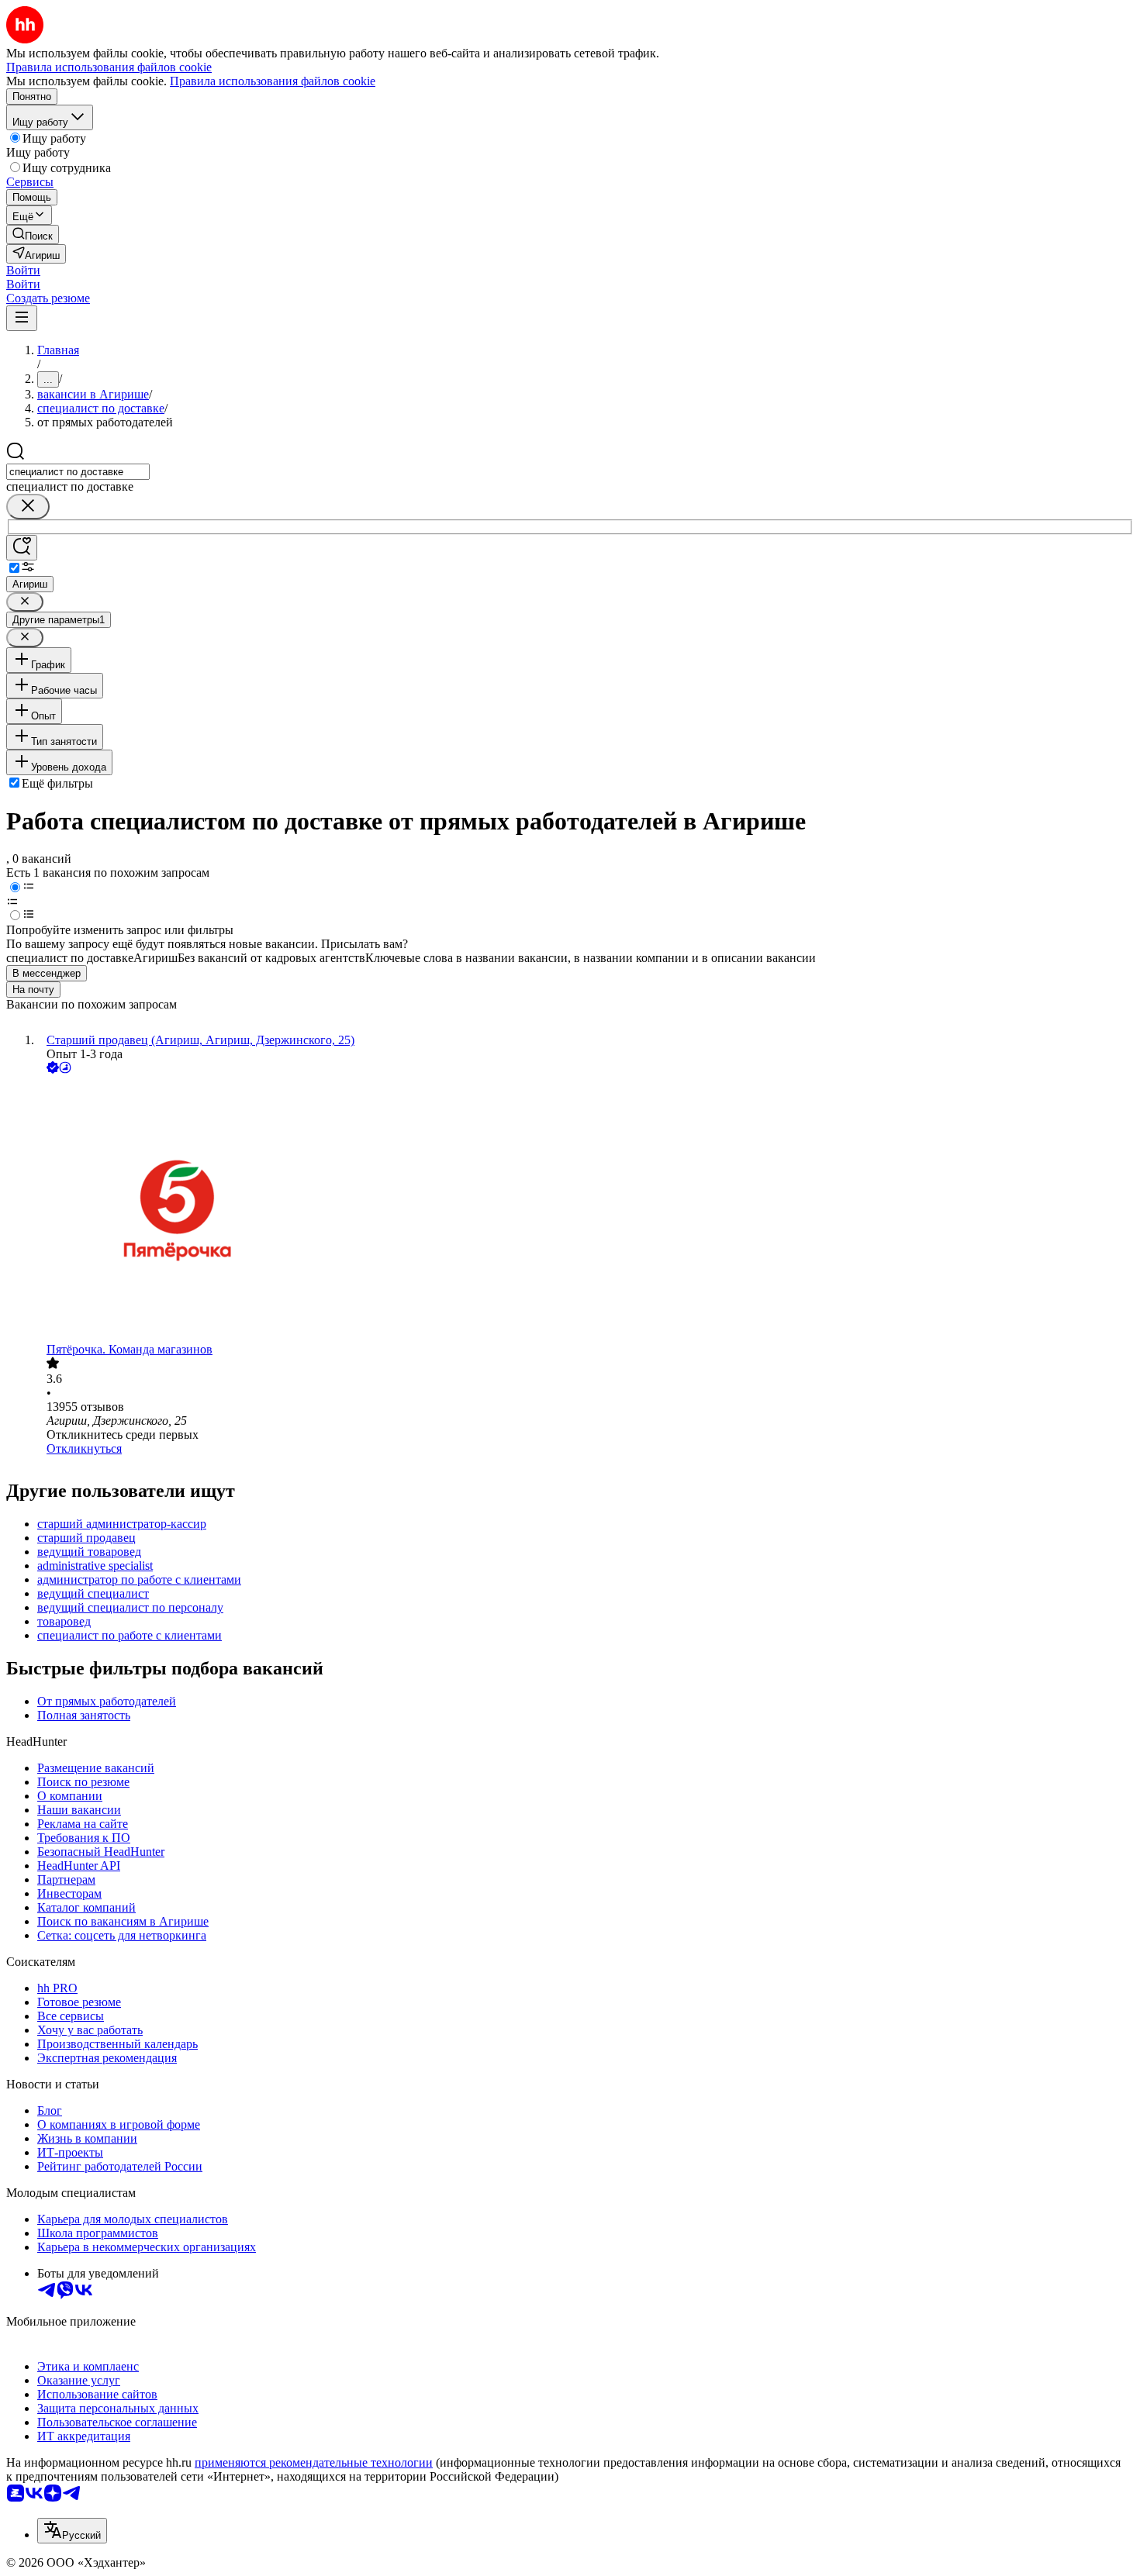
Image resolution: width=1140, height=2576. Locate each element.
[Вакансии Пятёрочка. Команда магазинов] (586, 1210)
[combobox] (78, 472)
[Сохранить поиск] (22, 548)
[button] (23, 270)
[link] (33, 234)
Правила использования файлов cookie (273, 81)
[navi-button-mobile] (22, 318)
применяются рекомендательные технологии (314, 2462)
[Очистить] (28, 507)
